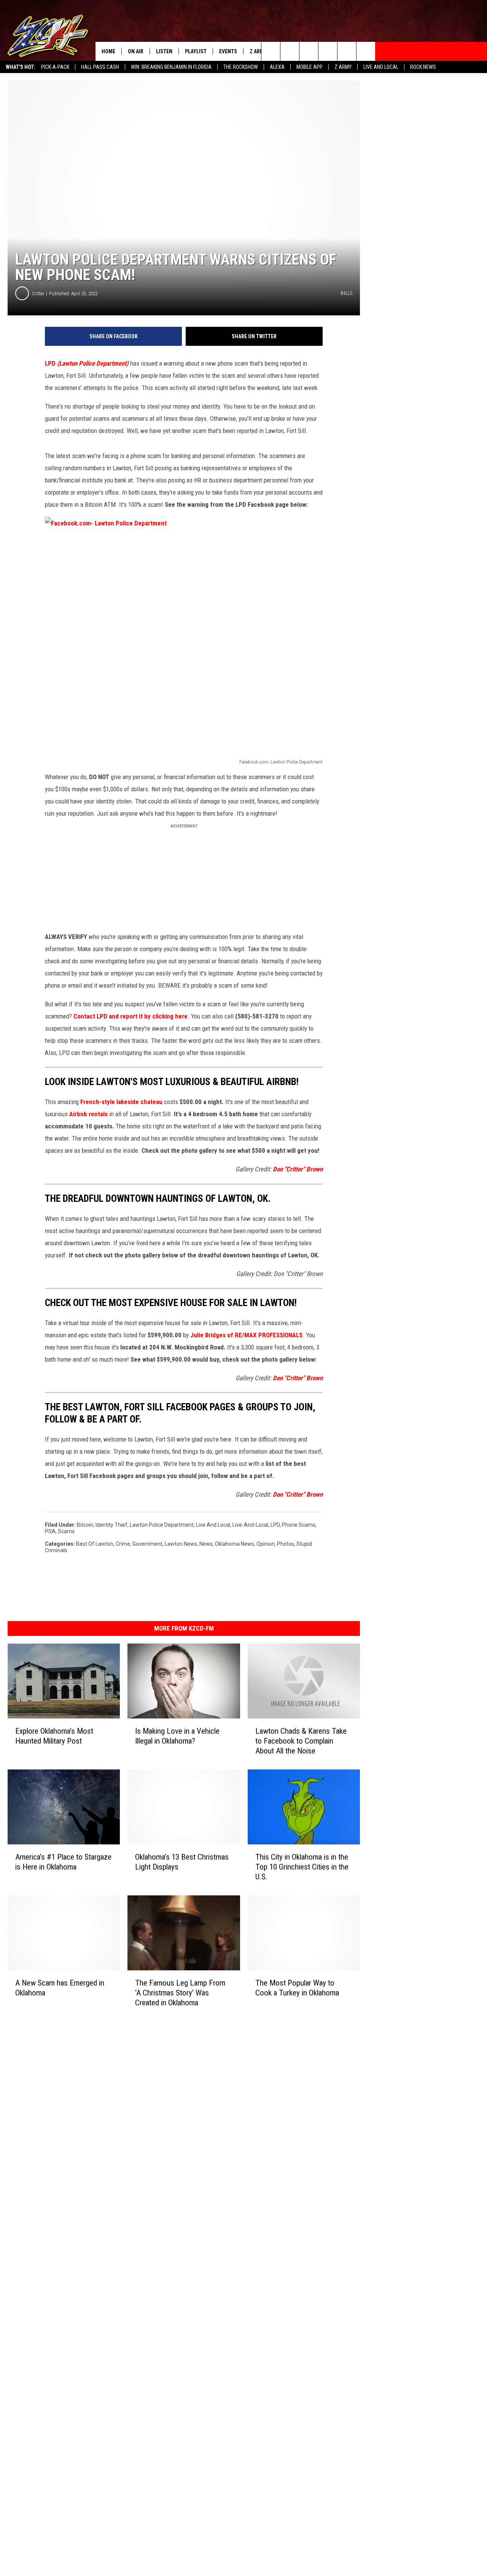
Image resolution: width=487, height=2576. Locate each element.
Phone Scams (299, 1525)
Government (147, 1544)
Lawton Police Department (162, 1525)
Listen (164, 51)
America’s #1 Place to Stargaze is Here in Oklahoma (63, 1862)
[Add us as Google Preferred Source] (290, 51)
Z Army (343, 67)
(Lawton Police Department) (93, 363)
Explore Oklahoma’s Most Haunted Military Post (54, 1736)
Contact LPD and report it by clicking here (131, 1016)
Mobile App (310, 67)
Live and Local (381, 67)
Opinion (266, 1544)
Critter (38, 294)
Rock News (423, 67)
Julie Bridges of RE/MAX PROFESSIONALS (246, 1335)
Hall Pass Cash (100, 67)
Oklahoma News (235, 1544)
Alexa (277, 67)
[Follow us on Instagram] (328, 51)
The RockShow (241, 67)
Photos (286, 1544)
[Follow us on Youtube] (347, 51)
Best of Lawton (95, 1544)
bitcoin (85, 1525)
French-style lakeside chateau (121, 1102)
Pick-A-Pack (55, 67)
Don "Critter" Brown (298, 1169)
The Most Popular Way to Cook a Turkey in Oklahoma (297, 1988)
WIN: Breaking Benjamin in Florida (171, 67)
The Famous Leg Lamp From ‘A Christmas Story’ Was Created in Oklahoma (180, 1993)
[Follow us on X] (366, 51)
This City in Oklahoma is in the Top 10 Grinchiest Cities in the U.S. (302, 1867)
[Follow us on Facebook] (309, 51)
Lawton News (181, 1544)
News (206, 1544)
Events (228, 51)
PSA (50, 1531)
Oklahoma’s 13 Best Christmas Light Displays (182, 1862)
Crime (123, 1544)
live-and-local (250, 1525)
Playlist (196, 51)
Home (108, 51)
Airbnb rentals (88, 1114)
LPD (50, 363)
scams (66, 1531)
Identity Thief (111, 1525)
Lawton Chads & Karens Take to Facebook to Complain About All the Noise (301, 1741)
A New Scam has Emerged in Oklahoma (60, 1988)
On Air (136, 51)
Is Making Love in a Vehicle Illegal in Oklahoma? (177, 1736)
